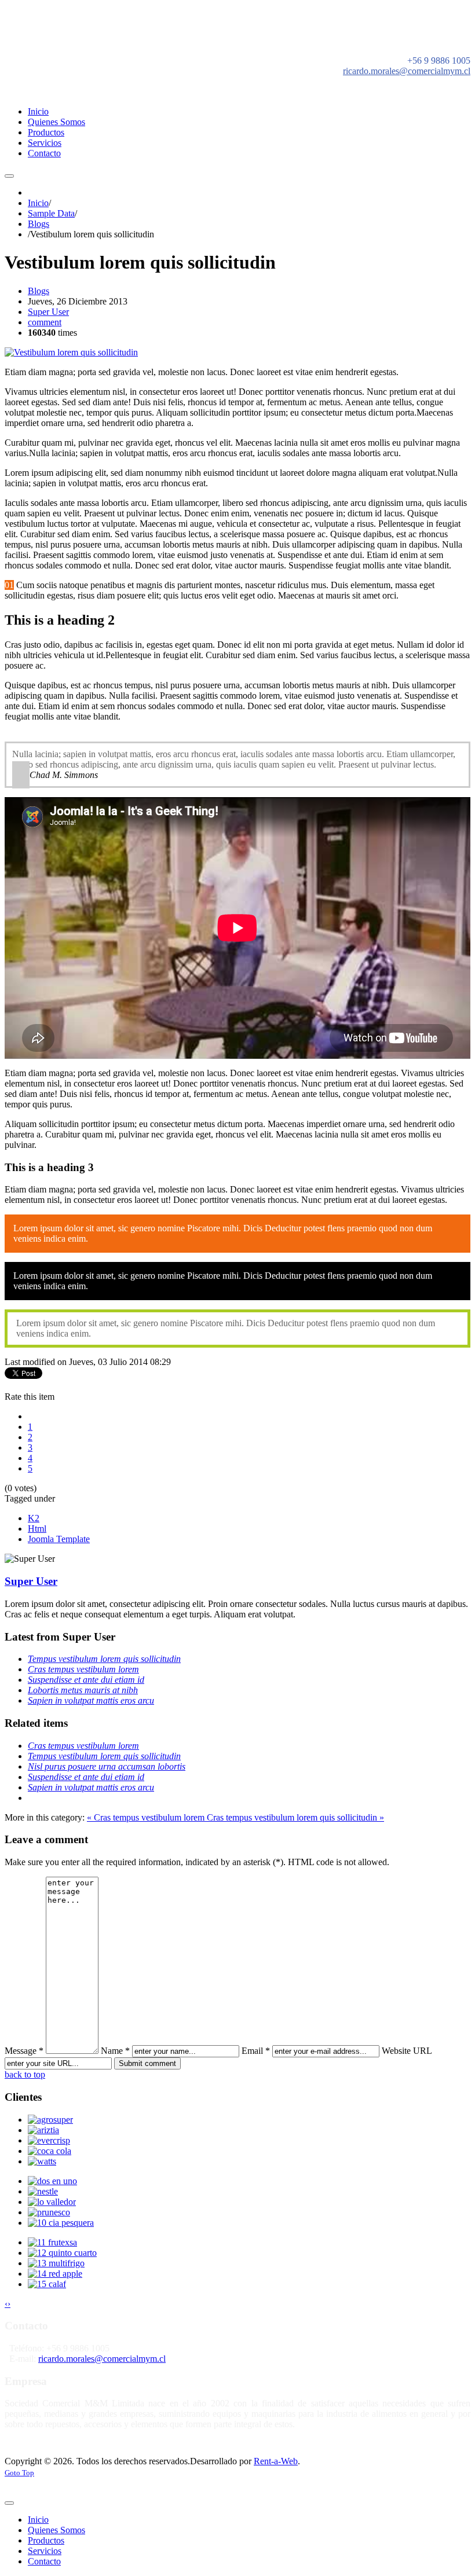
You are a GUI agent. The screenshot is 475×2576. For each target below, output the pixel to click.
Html (37, 1529)
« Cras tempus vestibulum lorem (147, 1817)
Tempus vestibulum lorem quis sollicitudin (104, 1659)
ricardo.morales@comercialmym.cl (407, 71)
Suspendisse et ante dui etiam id (86, 1680)
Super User (48, 312)
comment (45, 322)
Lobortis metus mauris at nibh (83, 1690)
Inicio (38, 203)
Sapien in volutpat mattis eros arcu (91, 1700)
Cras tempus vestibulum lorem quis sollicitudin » (295, 1817)
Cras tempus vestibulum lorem (83, 1669)
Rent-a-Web (276, 2461)
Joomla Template (59, 1539)
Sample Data (51, 213)
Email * (256, 2051)
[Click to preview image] (71, 352)
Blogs (39, 224)
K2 (34, 1518)
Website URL (407, 2051)
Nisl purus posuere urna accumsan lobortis (107, 1766)
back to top (25, 2074)
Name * (115, 2051)
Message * (24, 2051)
